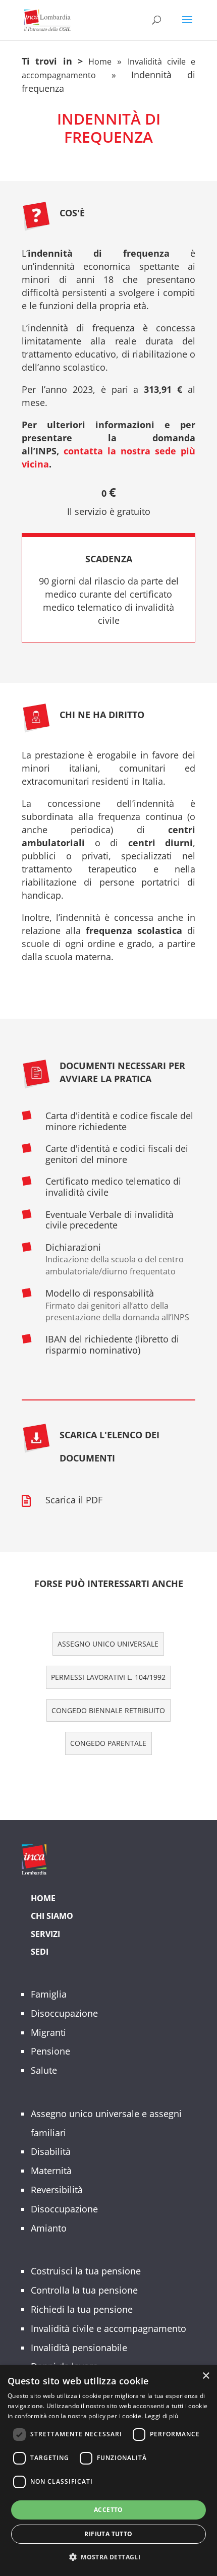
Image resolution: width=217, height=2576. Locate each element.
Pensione (50, 2051)
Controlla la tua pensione (84, 2290)
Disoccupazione (64, 2013)
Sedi (40, 1952)
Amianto (49, 2228)
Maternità (51, 2171)
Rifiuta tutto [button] (108, 2534)
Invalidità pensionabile (79, 2348)
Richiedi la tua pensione (82, 2309)
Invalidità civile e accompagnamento (108, 2328)
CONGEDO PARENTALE (108, 1743)
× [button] (206, 2376)
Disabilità (51, 2151)
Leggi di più (162, 2416)
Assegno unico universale (108, 1644)
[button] (108, 2557)
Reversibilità (57, 2190)
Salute (44, 2070)
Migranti (48, 2032)
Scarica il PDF (74, 1500)
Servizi (45, 1934)
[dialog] (108, 2471)
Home (100, 62)
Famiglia (49, 1994)
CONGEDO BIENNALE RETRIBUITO (108, 1710)
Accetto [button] (108, 2510)
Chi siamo (52, 1916)
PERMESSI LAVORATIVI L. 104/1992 (108, 1677)
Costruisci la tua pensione (86, 2271)
